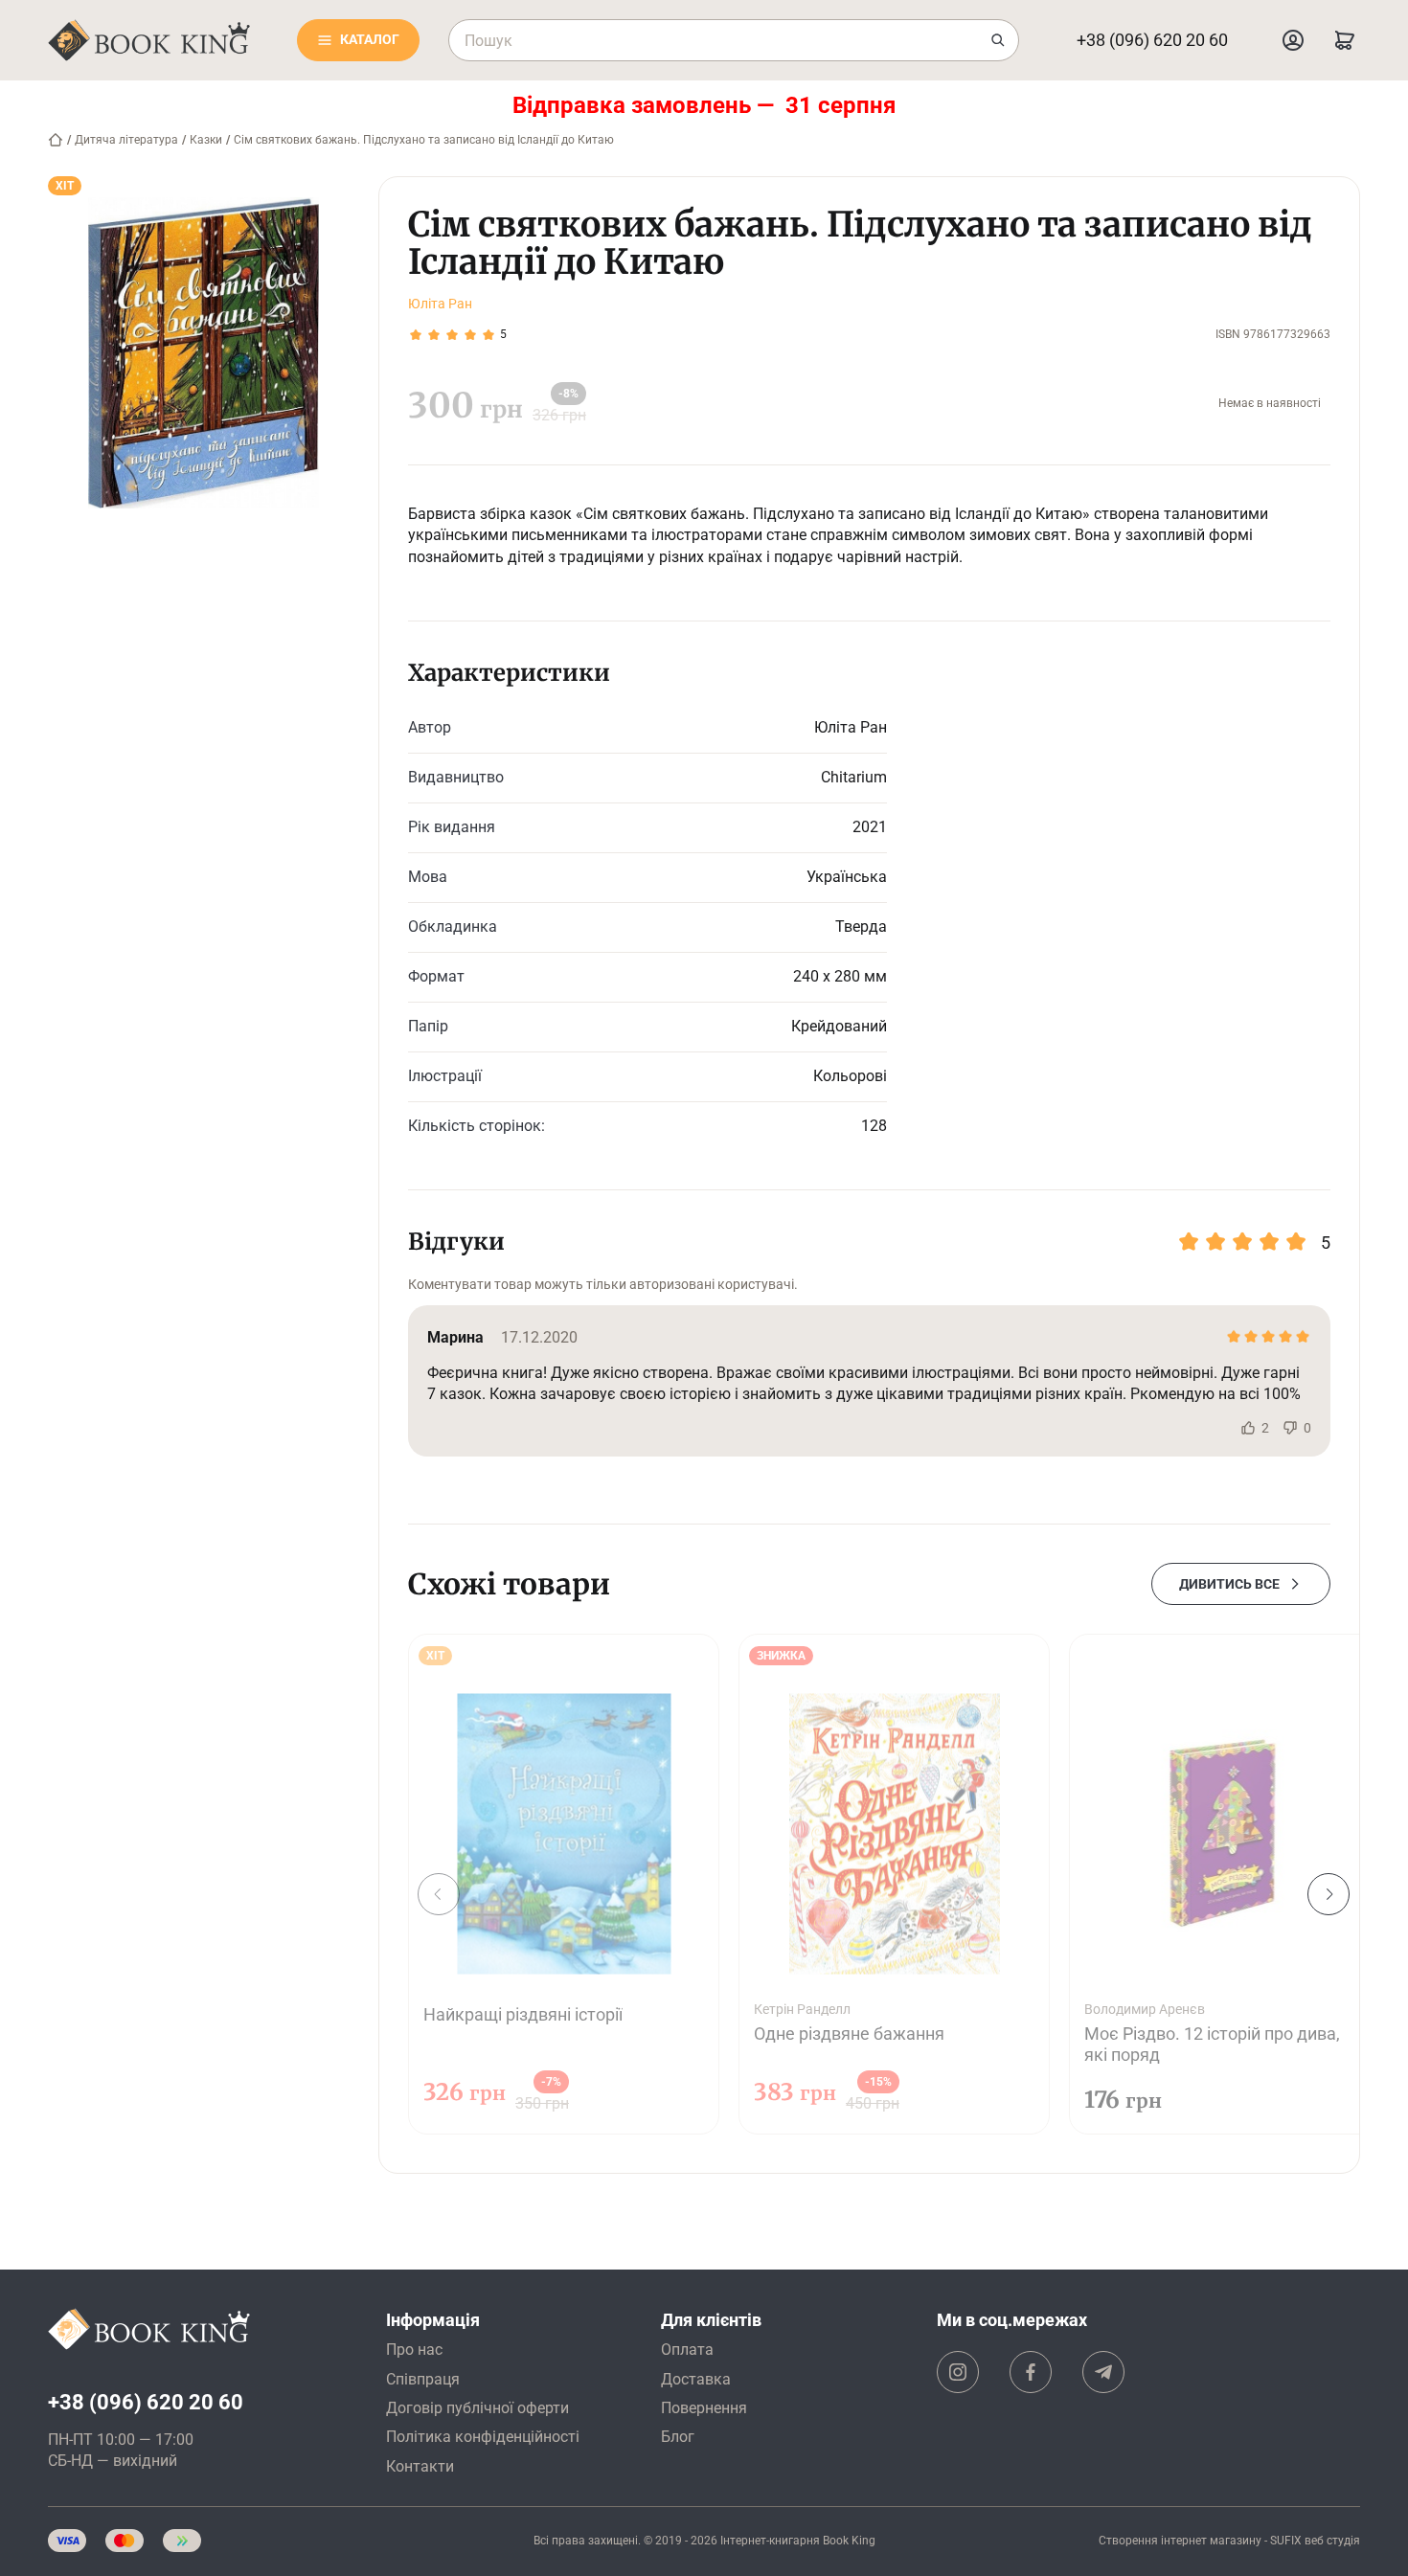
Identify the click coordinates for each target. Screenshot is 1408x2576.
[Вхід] (1293, 40)
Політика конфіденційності (483, 2437)
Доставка (696, 2379)
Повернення (704, 2408)
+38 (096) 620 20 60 (1152, 40)
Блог (678, 2437)
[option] (564, 1884)
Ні (1290, 1428)
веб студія (1332, 2541)
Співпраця (423, 2379)
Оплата (687, 2350)
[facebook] (1031, 2372)
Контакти (420, 2466)
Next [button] (1329, 1894)
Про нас (414, 2350)
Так (1248, 1428)
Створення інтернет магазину (1180, 2541)
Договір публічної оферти (477, 2408)
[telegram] (1103, 2372)
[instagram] (958, 2372)
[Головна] (56, 140)
